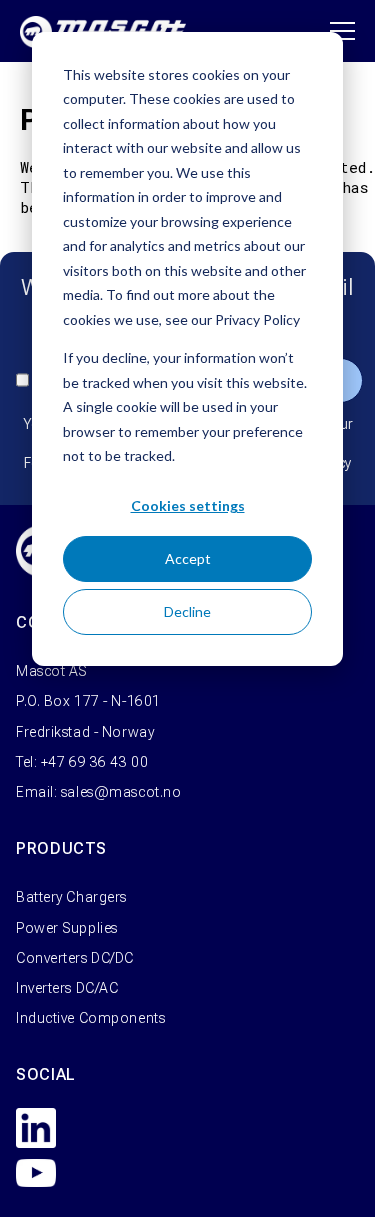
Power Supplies (67, 928)
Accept (188, 558)
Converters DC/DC (75, 958)
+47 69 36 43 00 (94, 762)
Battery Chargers (71, 897)
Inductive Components (90, 1018)
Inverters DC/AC (67, 988)
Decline (187, 611)
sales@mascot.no (121, 792)
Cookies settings (188, 505)
